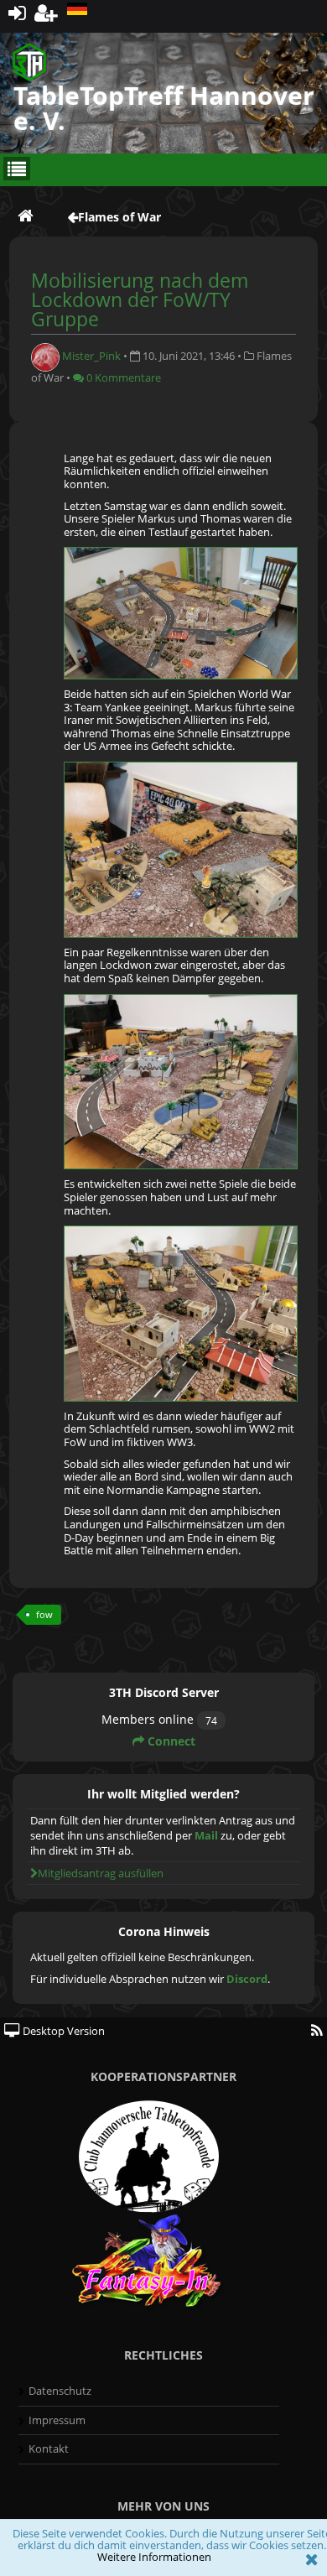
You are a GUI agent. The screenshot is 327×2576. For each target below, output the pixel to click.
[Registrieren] (47, 12)
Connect (170, 1741)
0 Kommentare (122, 377)
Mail (206, 1835)
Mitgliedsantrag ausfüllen (101, 1873)
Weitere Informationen (154, 2557)
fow (44, 1614)
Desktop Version (62, 2031)
